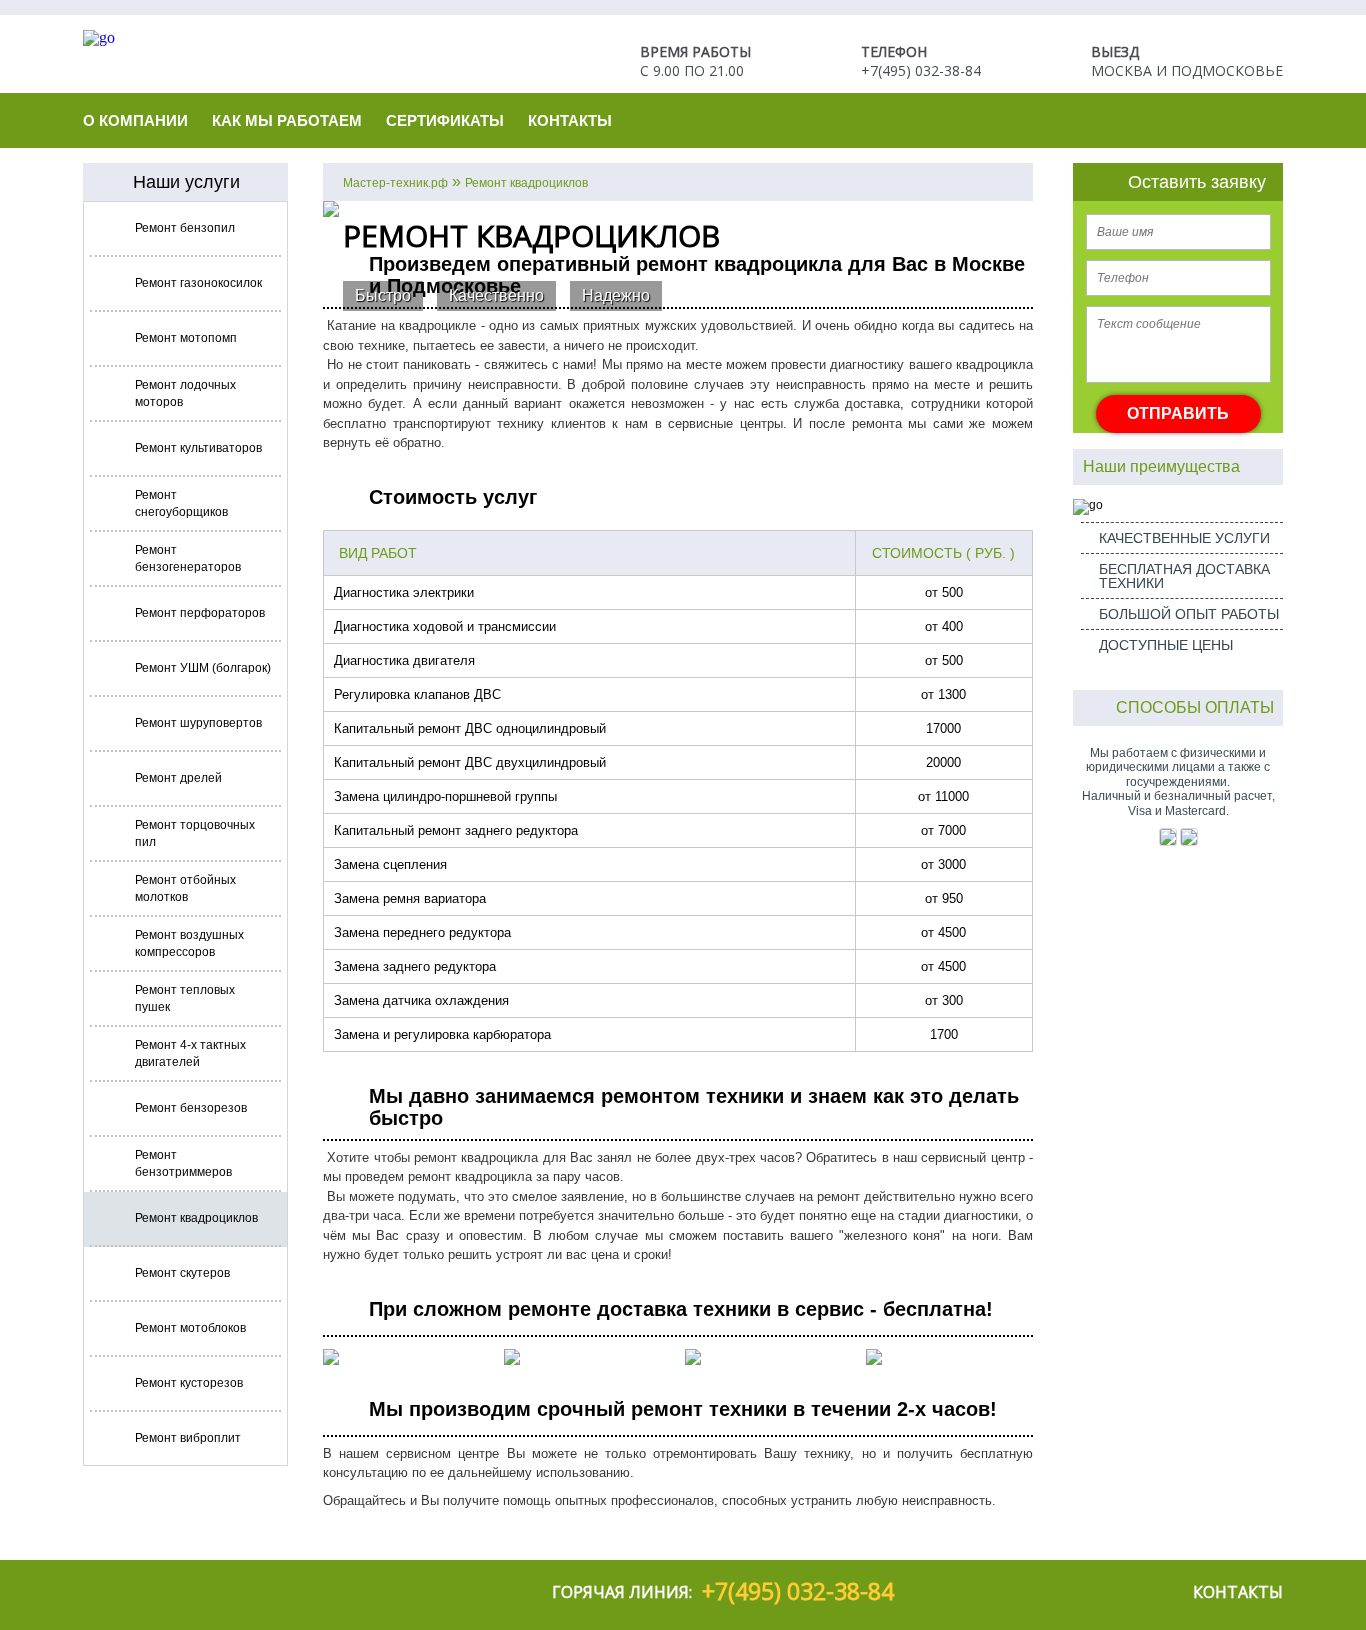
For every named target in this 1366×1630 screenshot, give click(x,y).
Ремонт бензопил (185, 228)
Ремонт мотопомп (186, 338)
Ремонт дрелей (178, 778)
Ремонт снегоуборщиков (181, 503)
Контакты (570, 120)
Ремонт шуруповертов (198, 723)
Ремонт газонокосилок (198, 283)
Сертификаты (445, 120)
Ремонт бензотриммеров (183, 1163)
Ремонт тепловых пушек (185, 998)
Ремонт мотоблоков (190, 1328)
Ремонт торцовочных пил (195, 833)
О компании (135, 120)
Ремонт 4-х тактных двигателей (190, 1053)
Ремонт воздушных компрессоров (189, 943)
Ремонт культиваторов (198, 448)
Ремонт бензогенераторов (188, 558)
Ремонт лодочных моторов (185, 393)
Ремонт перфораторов (200, 613)
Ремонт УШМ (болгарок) (203, 668)
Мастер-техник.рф (395, 183)
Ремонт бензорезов (191, 1108)
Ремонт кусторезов (189, 1383)
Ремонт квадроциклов (196, 1218)
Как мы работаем (287, 120)
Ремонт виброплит (188, 1438)
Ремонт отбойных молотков (185, 888)
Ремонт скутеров (182, 1273)
